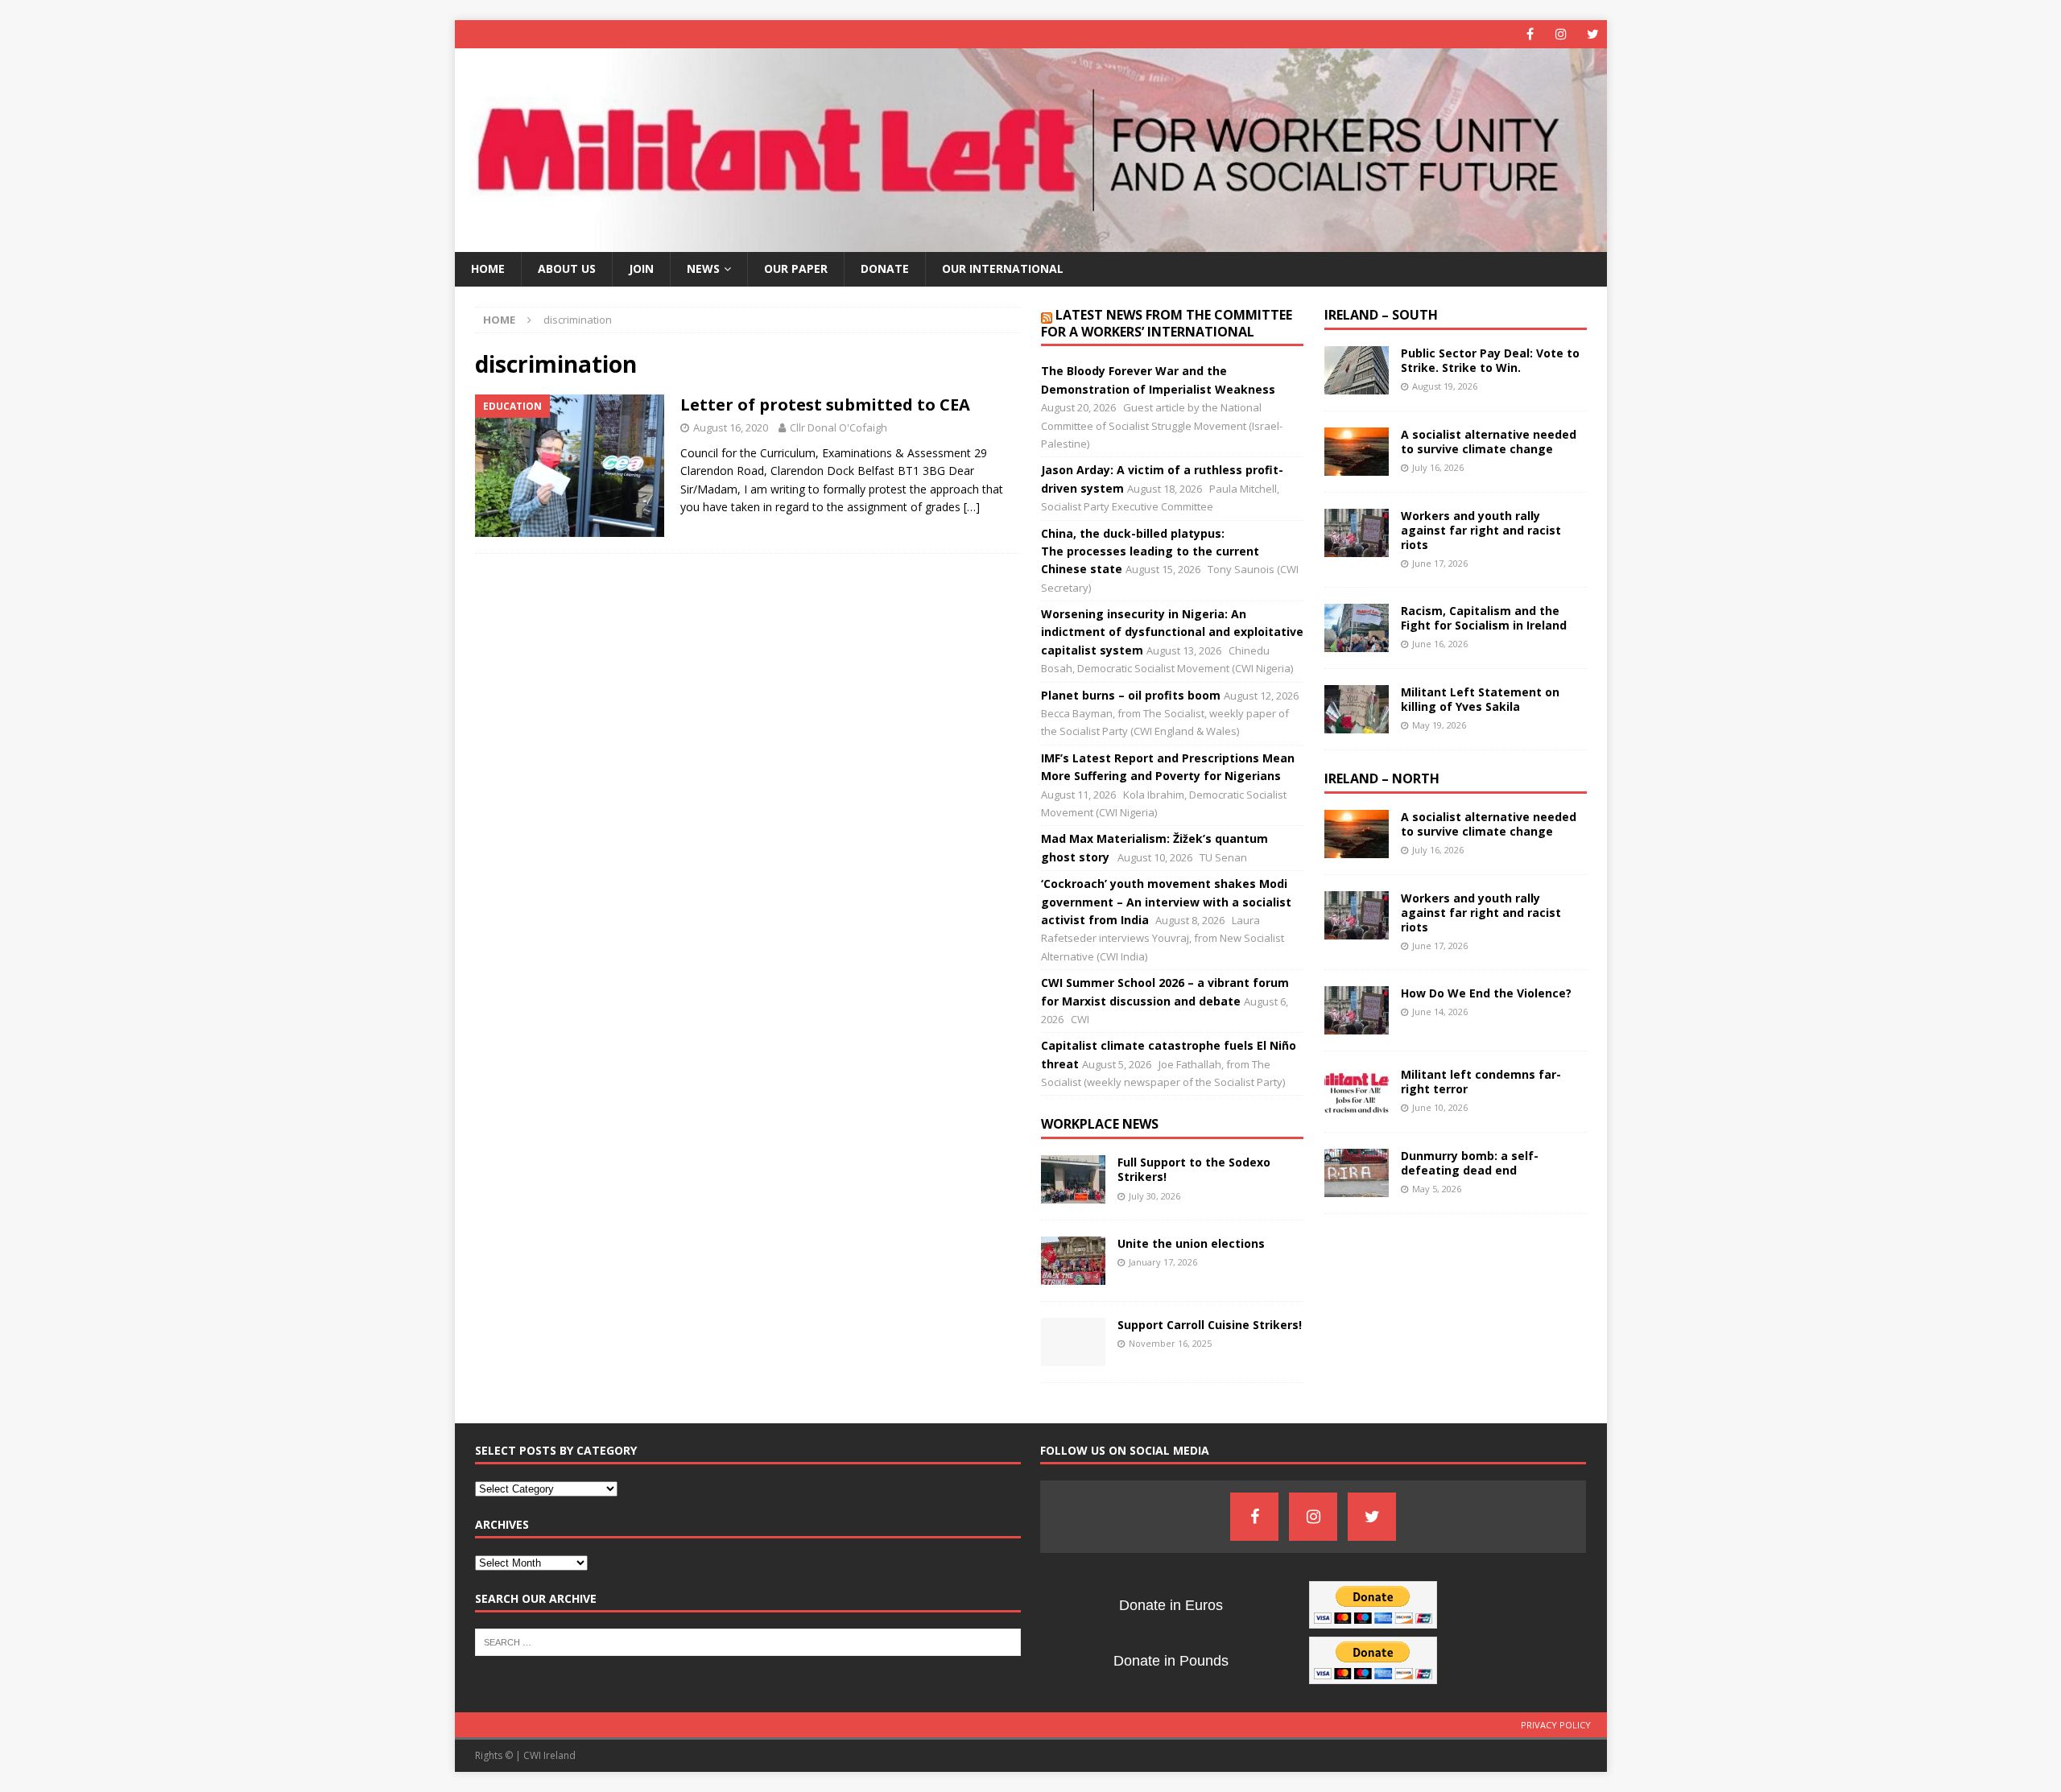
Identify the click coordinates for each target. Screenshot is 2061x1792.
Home (488, 268)
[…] (972, 507)
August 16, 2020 (731, 427)
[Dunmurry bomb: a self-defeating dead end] (1357, 1173)
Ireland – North (1382, 778)
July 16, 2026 (1438, 467)
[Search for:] (748, 1641)
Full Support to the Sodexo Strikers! (1194, 1169)
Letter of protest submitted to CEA (825, 405)
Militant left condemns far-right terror (1481, 1082)
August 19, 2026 (1445, 386)
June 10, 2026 (1440, 1107)
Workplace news (1100, 1124)
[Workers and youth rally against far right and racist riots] (1357, 533)
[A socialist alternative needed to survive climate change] (1357, 452)
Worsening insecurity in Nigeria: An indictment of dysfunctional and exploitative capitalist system (1172, 632)
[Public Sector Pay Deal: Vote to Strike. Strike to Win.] (1357, 370)
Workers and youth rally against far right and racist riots (1481, 530)
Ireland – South (1381, 315)
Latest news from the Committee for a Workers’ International (1167, 323)
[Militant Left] (1031, 243)
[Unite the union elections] (1073, 1261)
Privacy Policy (1556, 1725)
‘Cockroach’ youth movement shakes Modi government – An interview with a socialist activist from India (1166, 902)
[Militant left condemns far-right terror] (1357, 1092)
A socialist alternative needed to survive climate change (1489, 442)
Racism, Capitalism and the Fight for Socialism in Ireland (1484, 618)
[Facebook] (1530, 34)
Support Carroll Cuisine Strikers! (1210, 1325)
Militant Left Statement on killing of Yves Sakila (1480, 699)
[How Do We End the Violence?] (1357, 1010)
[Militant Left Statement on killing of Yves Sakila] (1357, 709)
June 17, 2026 (1440, 563)
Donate (885, 268)
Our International (1003, 268)
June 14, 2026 (1440, 1012)
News (703, 268)
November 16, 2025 (1170, 1343)
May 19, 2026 (1439, 725)
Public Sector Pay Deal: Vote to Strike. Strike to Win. (1490, 360)
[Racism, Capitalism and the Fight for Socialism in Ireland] (1357, 628)
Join (641, 268)
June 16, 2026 (1440, 644)
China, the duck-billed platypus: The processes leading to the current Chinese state (1150, 551)
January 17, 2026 (1163, 1262)
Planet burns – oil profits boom (1131, 695)
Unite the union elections (1191, 1243)
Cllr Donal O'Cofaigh (838, 427)
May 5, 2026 (1437, 1189)
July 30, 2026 (1154, 1196)
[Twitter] (1593, 34)
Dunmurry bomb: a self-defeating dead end (1470, 1163)
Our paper (796, 268)
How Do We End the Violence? (1486, 993)
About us (567, 268)
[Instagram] (1561, 34)
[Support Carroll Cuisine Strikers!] (1073, 1342)
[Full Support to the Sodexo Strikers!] (1073, 1179)
